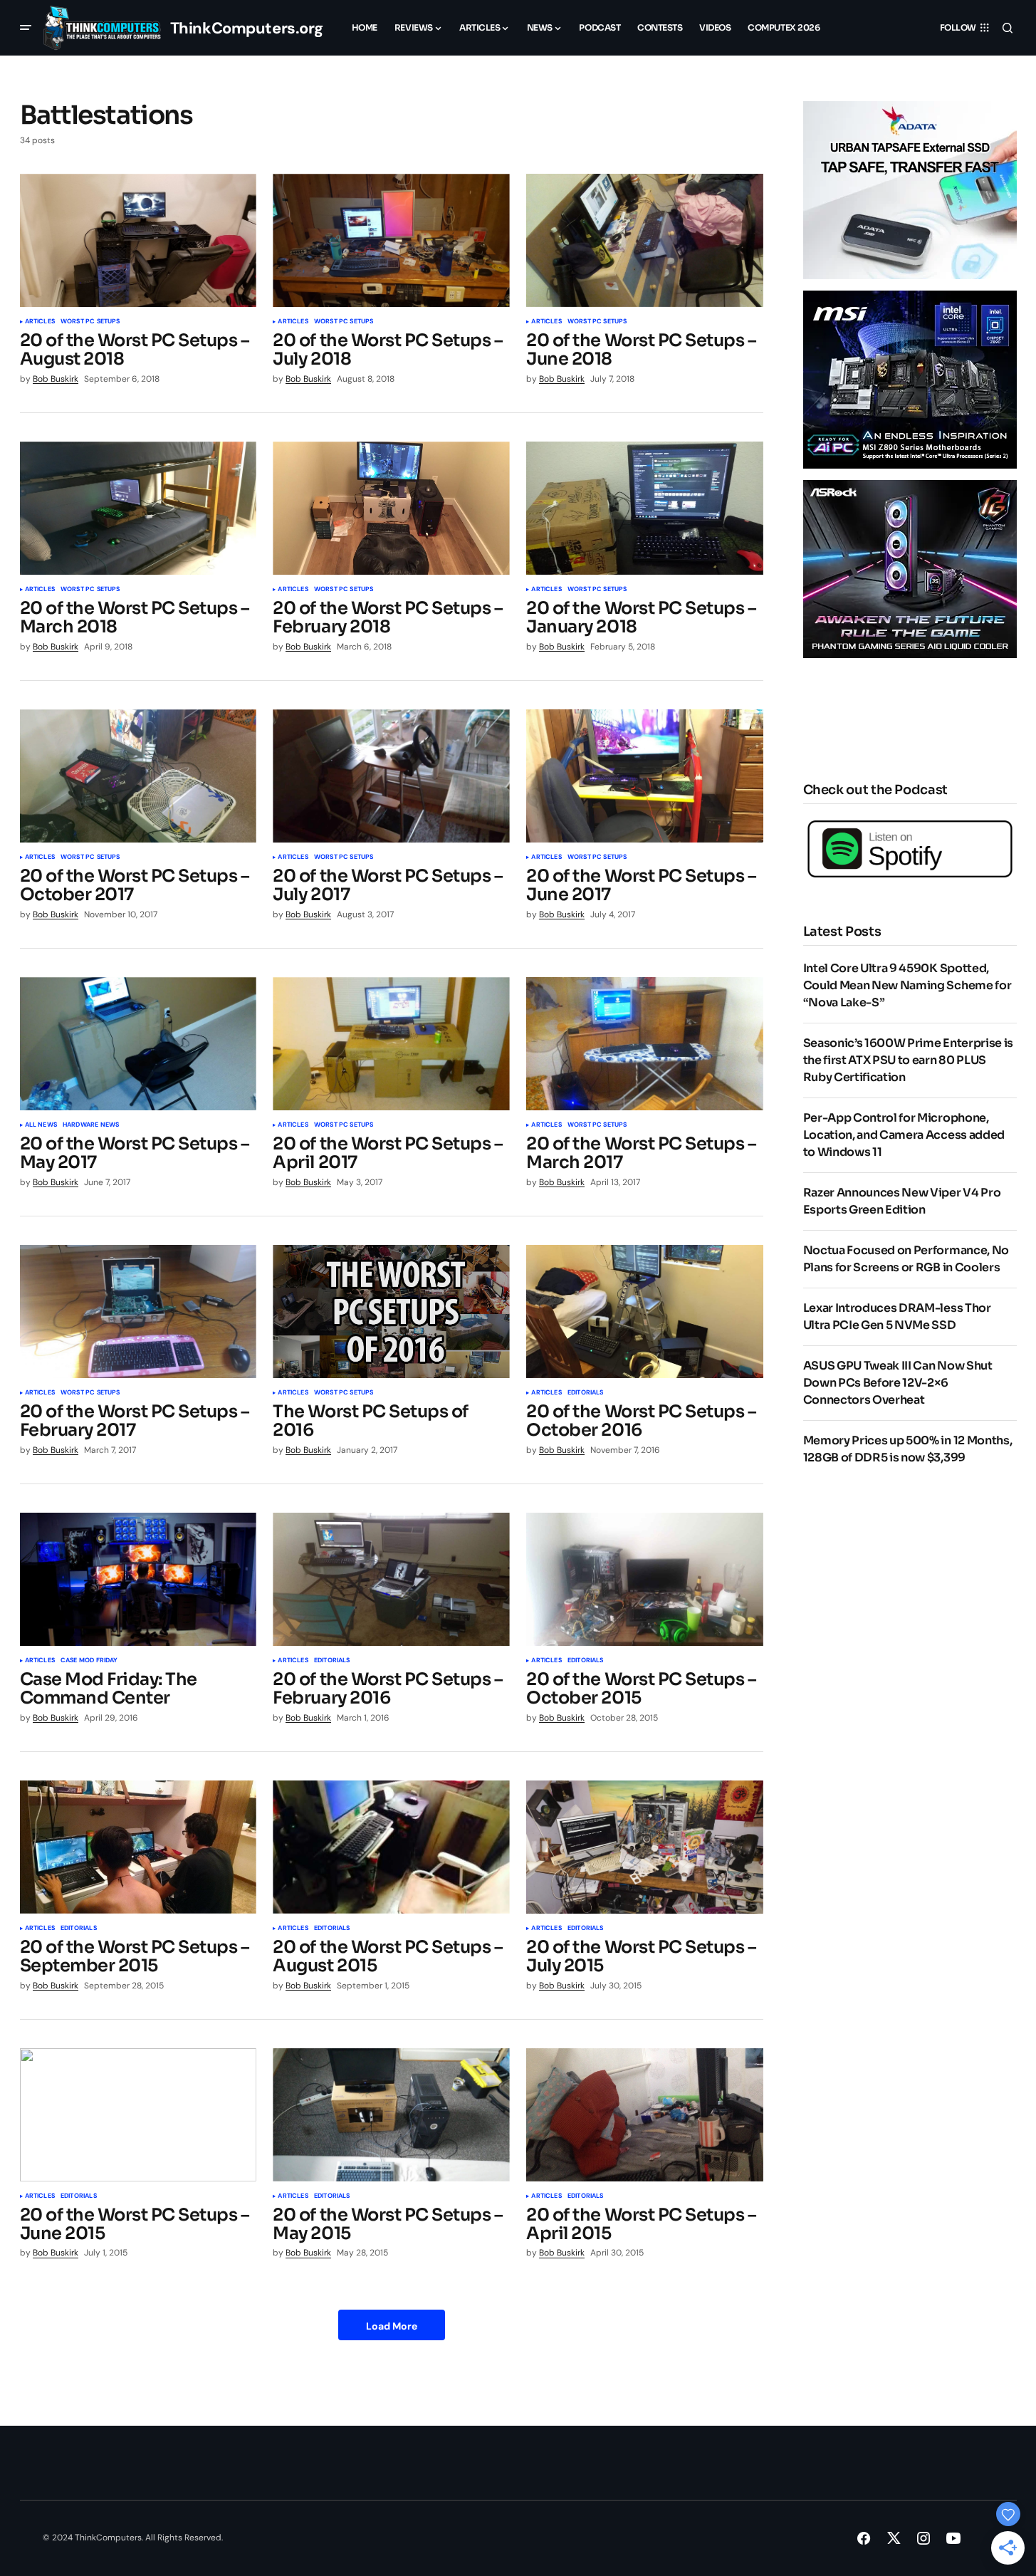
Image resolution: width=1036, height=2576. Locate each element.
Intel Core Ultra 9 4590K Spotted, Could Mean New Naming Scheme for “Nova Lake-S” (907, 985)
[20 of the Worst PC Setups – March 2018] (138, 508)
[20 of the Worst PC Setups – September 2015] (138, 1847)
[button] (26, 28)
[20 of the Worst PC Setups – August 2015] (391, 1847)
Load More (392, 2326)
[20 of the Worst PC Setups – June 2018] (644, 240)
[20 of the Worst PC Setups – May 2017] (138, 1044)
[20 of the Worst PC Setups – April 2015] (644, 2115)
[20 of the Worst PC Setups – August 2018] (138, 240)
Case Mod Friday (89, 1661)
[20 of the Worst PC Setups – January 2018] (644, 508)
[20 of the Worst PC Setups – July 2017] (391, 776)
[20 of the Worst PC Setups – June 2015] (138, 2115)
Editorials (586, 1393)
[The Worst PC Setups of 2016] (391, 1312)
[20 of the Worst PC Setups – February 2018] (391, 508)
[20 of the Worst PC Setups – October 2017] (138, 776)
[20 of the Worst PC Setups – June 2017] (644, 776)
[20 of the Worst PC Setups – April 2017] (391, 1044)
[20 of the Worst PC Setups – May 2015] (391, 2115)
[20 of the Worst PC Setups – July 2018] (391, 240)
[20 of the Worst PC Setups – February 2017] (138, 1312)
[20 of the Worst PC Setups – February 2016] (391, 1579)
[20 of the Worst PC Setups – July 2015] (644, 1847)
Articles (40, 322)
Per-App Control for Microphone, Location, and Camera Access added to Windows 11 (904, 1135)
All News (41, 1125)
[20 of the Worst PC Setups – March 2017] (644, 1044)
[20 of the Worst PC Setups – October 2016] (644, 1312)
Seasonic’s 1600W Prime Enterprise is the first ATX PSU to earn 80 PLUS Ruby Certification (908, 1060)
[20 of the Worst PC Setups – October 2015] (644, 1579)
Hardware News (91, 1125)
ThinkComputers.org (247, 28)
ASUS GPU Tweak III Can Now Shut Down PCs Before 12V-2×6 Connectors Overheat (898, 1383)
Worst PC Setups (90, 322)
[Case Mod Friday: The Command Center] (138, 1579)
